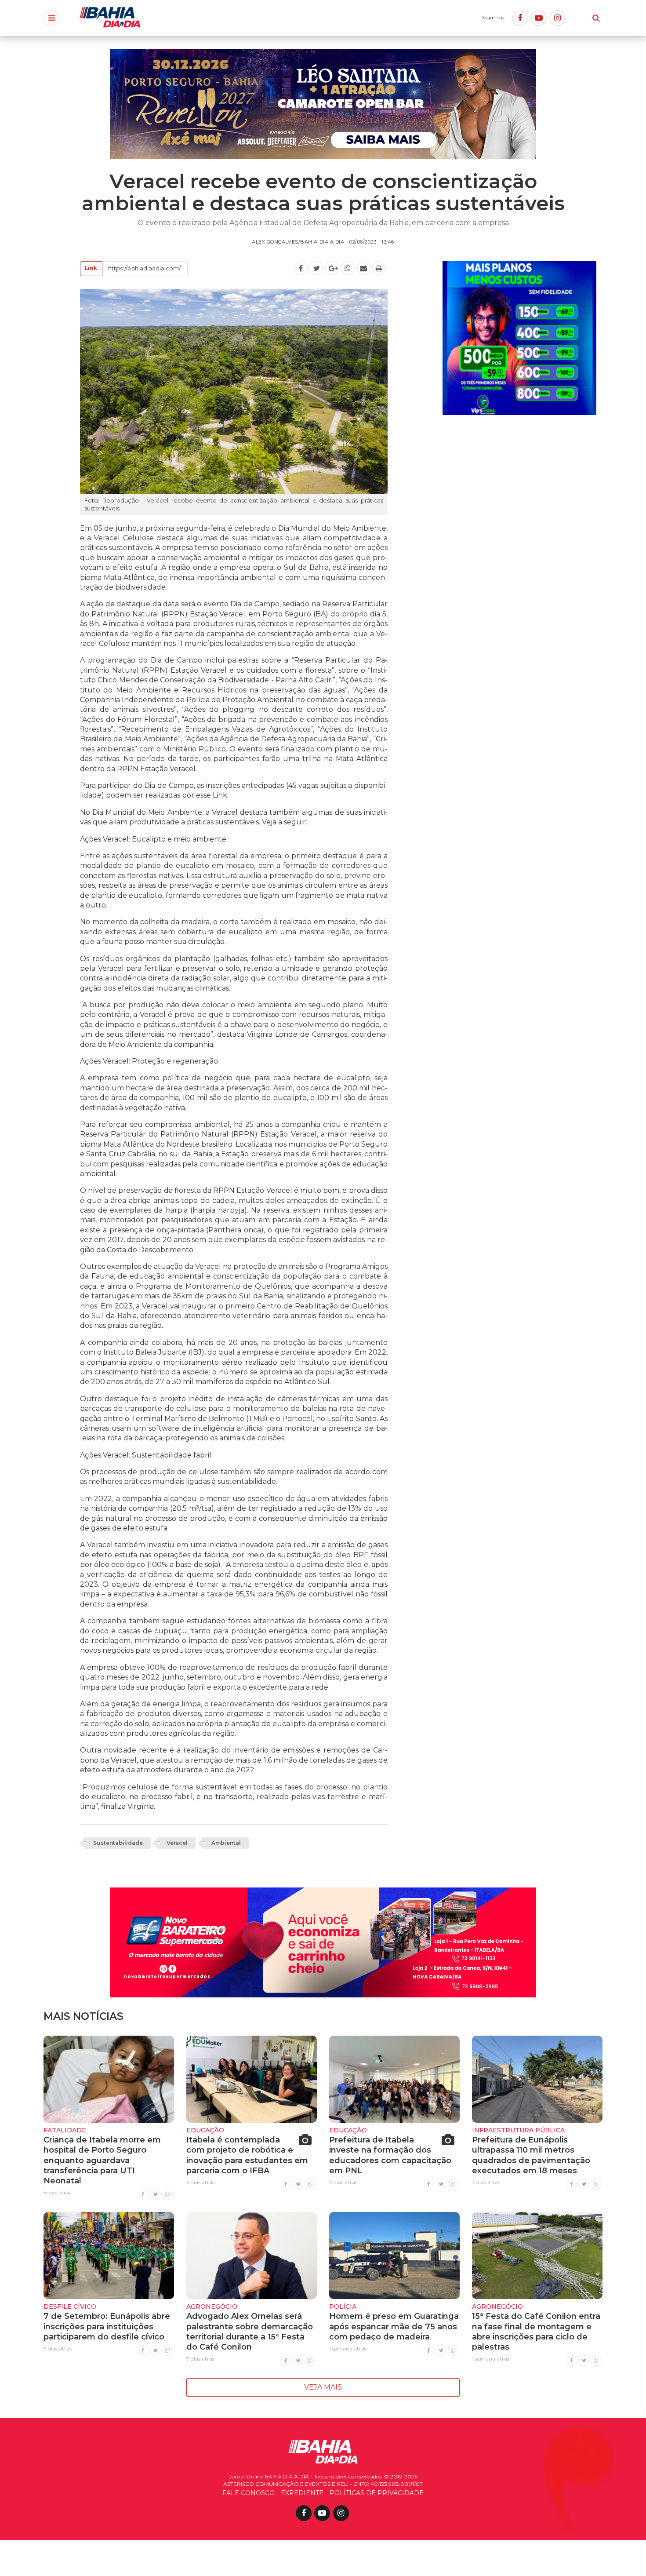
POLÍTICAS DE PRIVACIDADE (377, 2493)
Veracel (177, 1843)
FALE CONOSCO (249, 2493)
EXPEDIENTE (302, 2493)
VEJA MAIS (323, 2387)
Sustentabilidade (118, 1843)
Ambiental (226, 1843)
